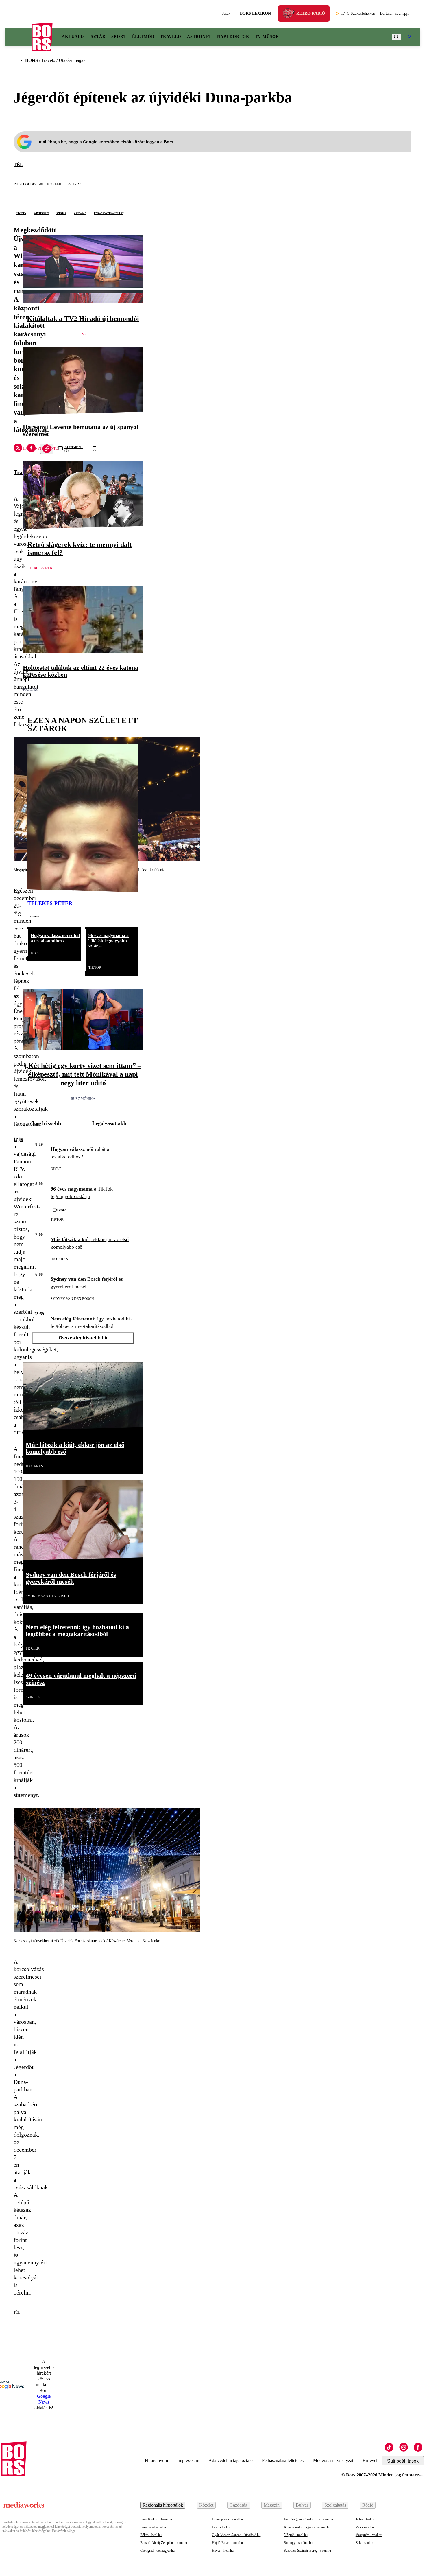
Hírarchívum (156, 2460)
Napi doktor (233, 37)
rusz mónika (83, 1099)
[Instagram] (404, 2447)
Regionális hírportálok (163, 2505)
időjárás (59, 1259)
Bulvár (302, 2505)
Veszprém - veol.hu (369, 2535)
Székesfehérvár (358, 13)
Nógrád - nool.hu (296, 2535)
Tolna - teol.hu (365, 2519)
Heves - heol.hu (223, 2551)
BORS (32, 60)
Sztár (98, 37)
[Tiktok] (389, 2447)
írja (18, 1139)
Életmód (143, 37)
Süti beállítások (403, 2461)
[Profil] (409, 37)
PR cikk (33, 1648)
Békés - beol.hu (151, 2535)
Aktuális (73, 37)
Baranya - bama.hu (153, 2527)
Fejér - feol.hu (222, 2527)
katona (30, 689)
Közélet (206, 2505)
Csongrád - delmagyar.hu (157, 2551)
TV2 (83, 334)
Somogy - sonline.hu (298, 2543)
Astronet (199, 37)
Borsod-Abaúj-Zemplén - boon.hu (164, 2543)
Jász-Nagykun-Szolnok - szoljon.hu (308, 2519)
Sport (119, 37)
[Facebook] (418, 2447)
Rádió (368, 2505)
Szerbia (61, 213)
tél (18, 164)
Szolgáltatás (335, 2505)
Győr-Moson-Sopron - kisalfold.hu (236, 2535)
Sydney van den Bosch (72, 1299)
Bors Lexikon (255, 13)
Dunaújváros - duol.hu (227, 2519)
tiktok (95, 967)
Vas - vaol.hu (365, 2527)
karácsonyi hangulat (109, 213)
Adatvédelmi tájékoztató (231, 2460)
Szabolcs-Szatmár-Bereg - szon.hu (307, 2551)
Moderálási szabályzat (333, 2460)
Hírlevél (370, 2460)
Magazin (272, 2505)
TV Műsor (267, 37)
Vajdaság (80, 213)
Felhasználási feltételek (283, 2460)
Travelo (171, 37)
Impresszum (188, 2460)
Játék (226, 13)
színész (34, 916)
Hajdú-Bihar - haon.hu (227, 2543)
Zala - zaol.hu (365, 2543)
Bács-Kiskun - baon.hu (156, 2519)
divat (36, 953)
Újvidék (21, 213)
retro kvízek (40, 568)
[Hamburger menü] (18, 37)
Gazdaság (239, 2505)
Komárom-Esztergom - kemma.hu (307, 2527)
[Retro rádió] (291, 14)
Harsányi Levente (40, 448)
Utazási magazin (74, 60)
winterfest (41, 213)
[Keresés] (396, 37)
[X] (18, 449)
